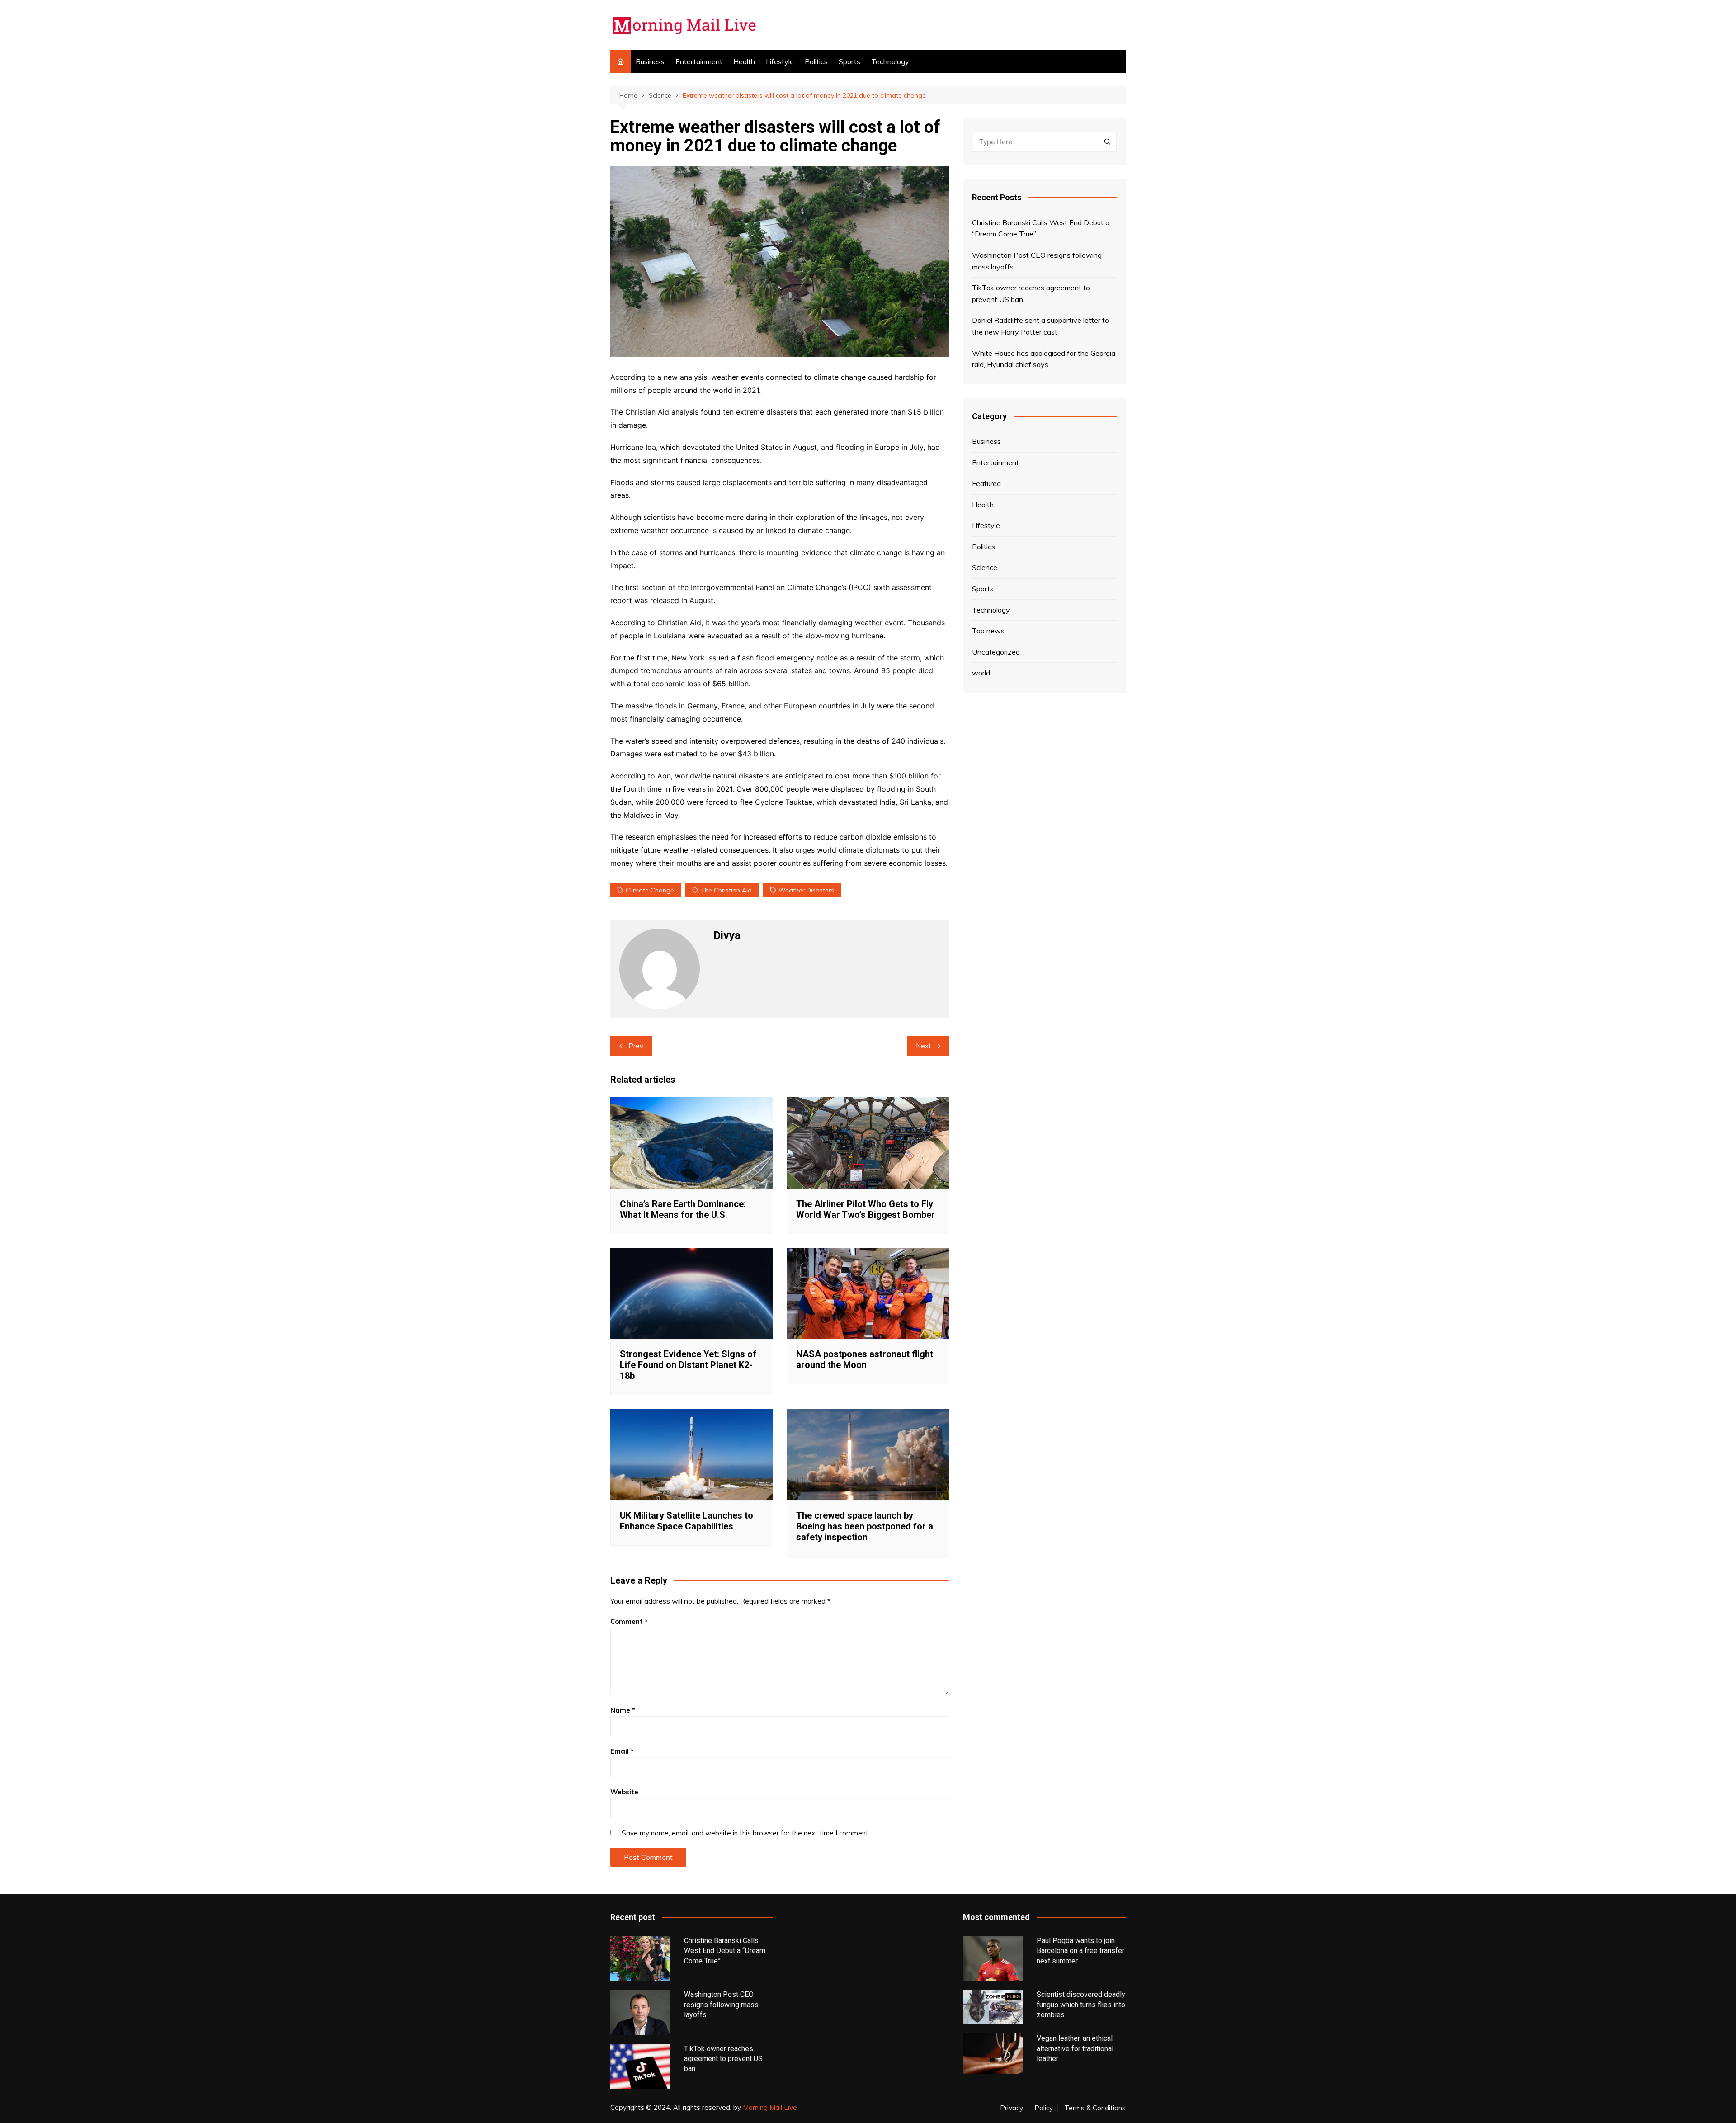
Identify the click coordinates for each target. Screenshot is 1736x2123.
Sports (849, 61)
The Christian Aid (726, 890)
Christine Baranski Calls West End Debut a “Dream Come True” (1041, 228)
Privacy (1012, 2108)
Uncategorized (996, 652)
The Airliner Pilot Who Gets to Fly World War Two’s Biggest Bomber (866, 1209)
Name (623, 1710)
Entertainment (699, 61)
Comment (629, 1621)
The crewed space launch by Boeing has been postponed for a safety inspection (865, 1526)
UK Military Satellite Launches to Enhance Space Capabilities (686, 1521)
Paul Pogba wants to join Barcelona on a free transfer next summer (1080, 1951)
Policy (1044, 2108)
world (981, 673)
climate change (650, 890)
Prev (636, 1046)
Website (624, 1792)
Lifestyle (780, 61)
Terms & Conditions (1095, 2108)
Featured (986, 483)
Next (924, 1046)
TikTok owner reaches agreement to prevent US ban (1031, 293)
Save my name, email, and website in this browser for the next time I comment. (746, 1833)
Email (622, 1751)
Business (650, 61)
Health (744, 61)
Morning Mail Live (770, 2107)
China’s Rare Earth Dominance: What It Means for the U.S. (683, 1209)
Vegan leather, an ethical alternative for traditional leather (1075, 2048)
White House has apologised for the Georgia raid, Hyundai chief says (1044, 359)
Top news (988, 631)
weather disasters (806, 890)
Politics (816, 61)
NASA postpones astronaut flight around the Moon (865, 1359)
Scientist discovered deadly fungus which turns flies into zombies (1081, 2005)
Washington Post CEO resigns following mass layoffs (1037, 261)
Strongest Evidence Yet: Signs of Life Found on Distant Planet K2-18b (688, 1365)
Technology (890, 61)
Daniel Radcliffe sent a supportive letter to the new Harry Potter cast (1040, 326)
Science (985, 567)
